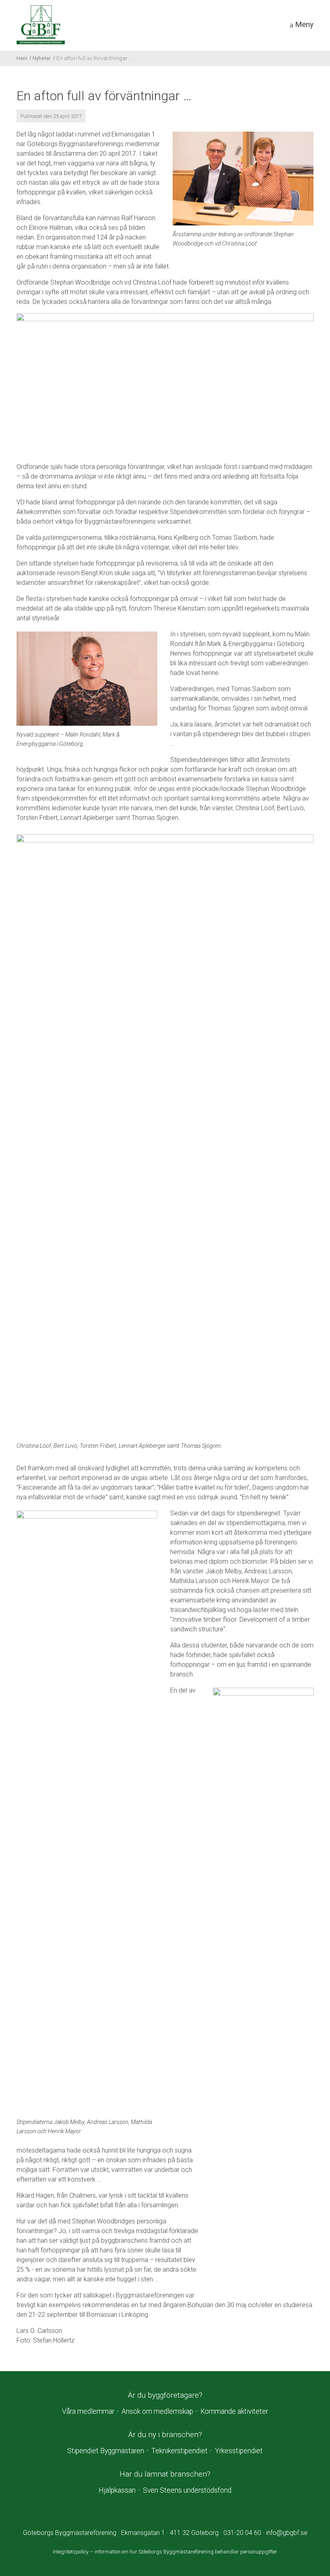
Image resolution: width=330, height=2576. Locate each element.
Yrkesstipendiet (239, 2451)
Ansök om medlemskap (157, 2411)
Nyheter (42, 58)
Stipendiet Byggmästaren (106, 2451)
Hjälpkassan (117, 2490)
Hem (22, 58)
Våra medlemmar (88, 2411)
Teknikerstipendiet (179, 2451)
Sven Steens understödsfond (187, 2490)
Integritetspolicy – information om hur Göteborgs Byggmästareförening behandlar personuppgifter (165, 2552)
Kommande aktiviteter (234, 2411)
